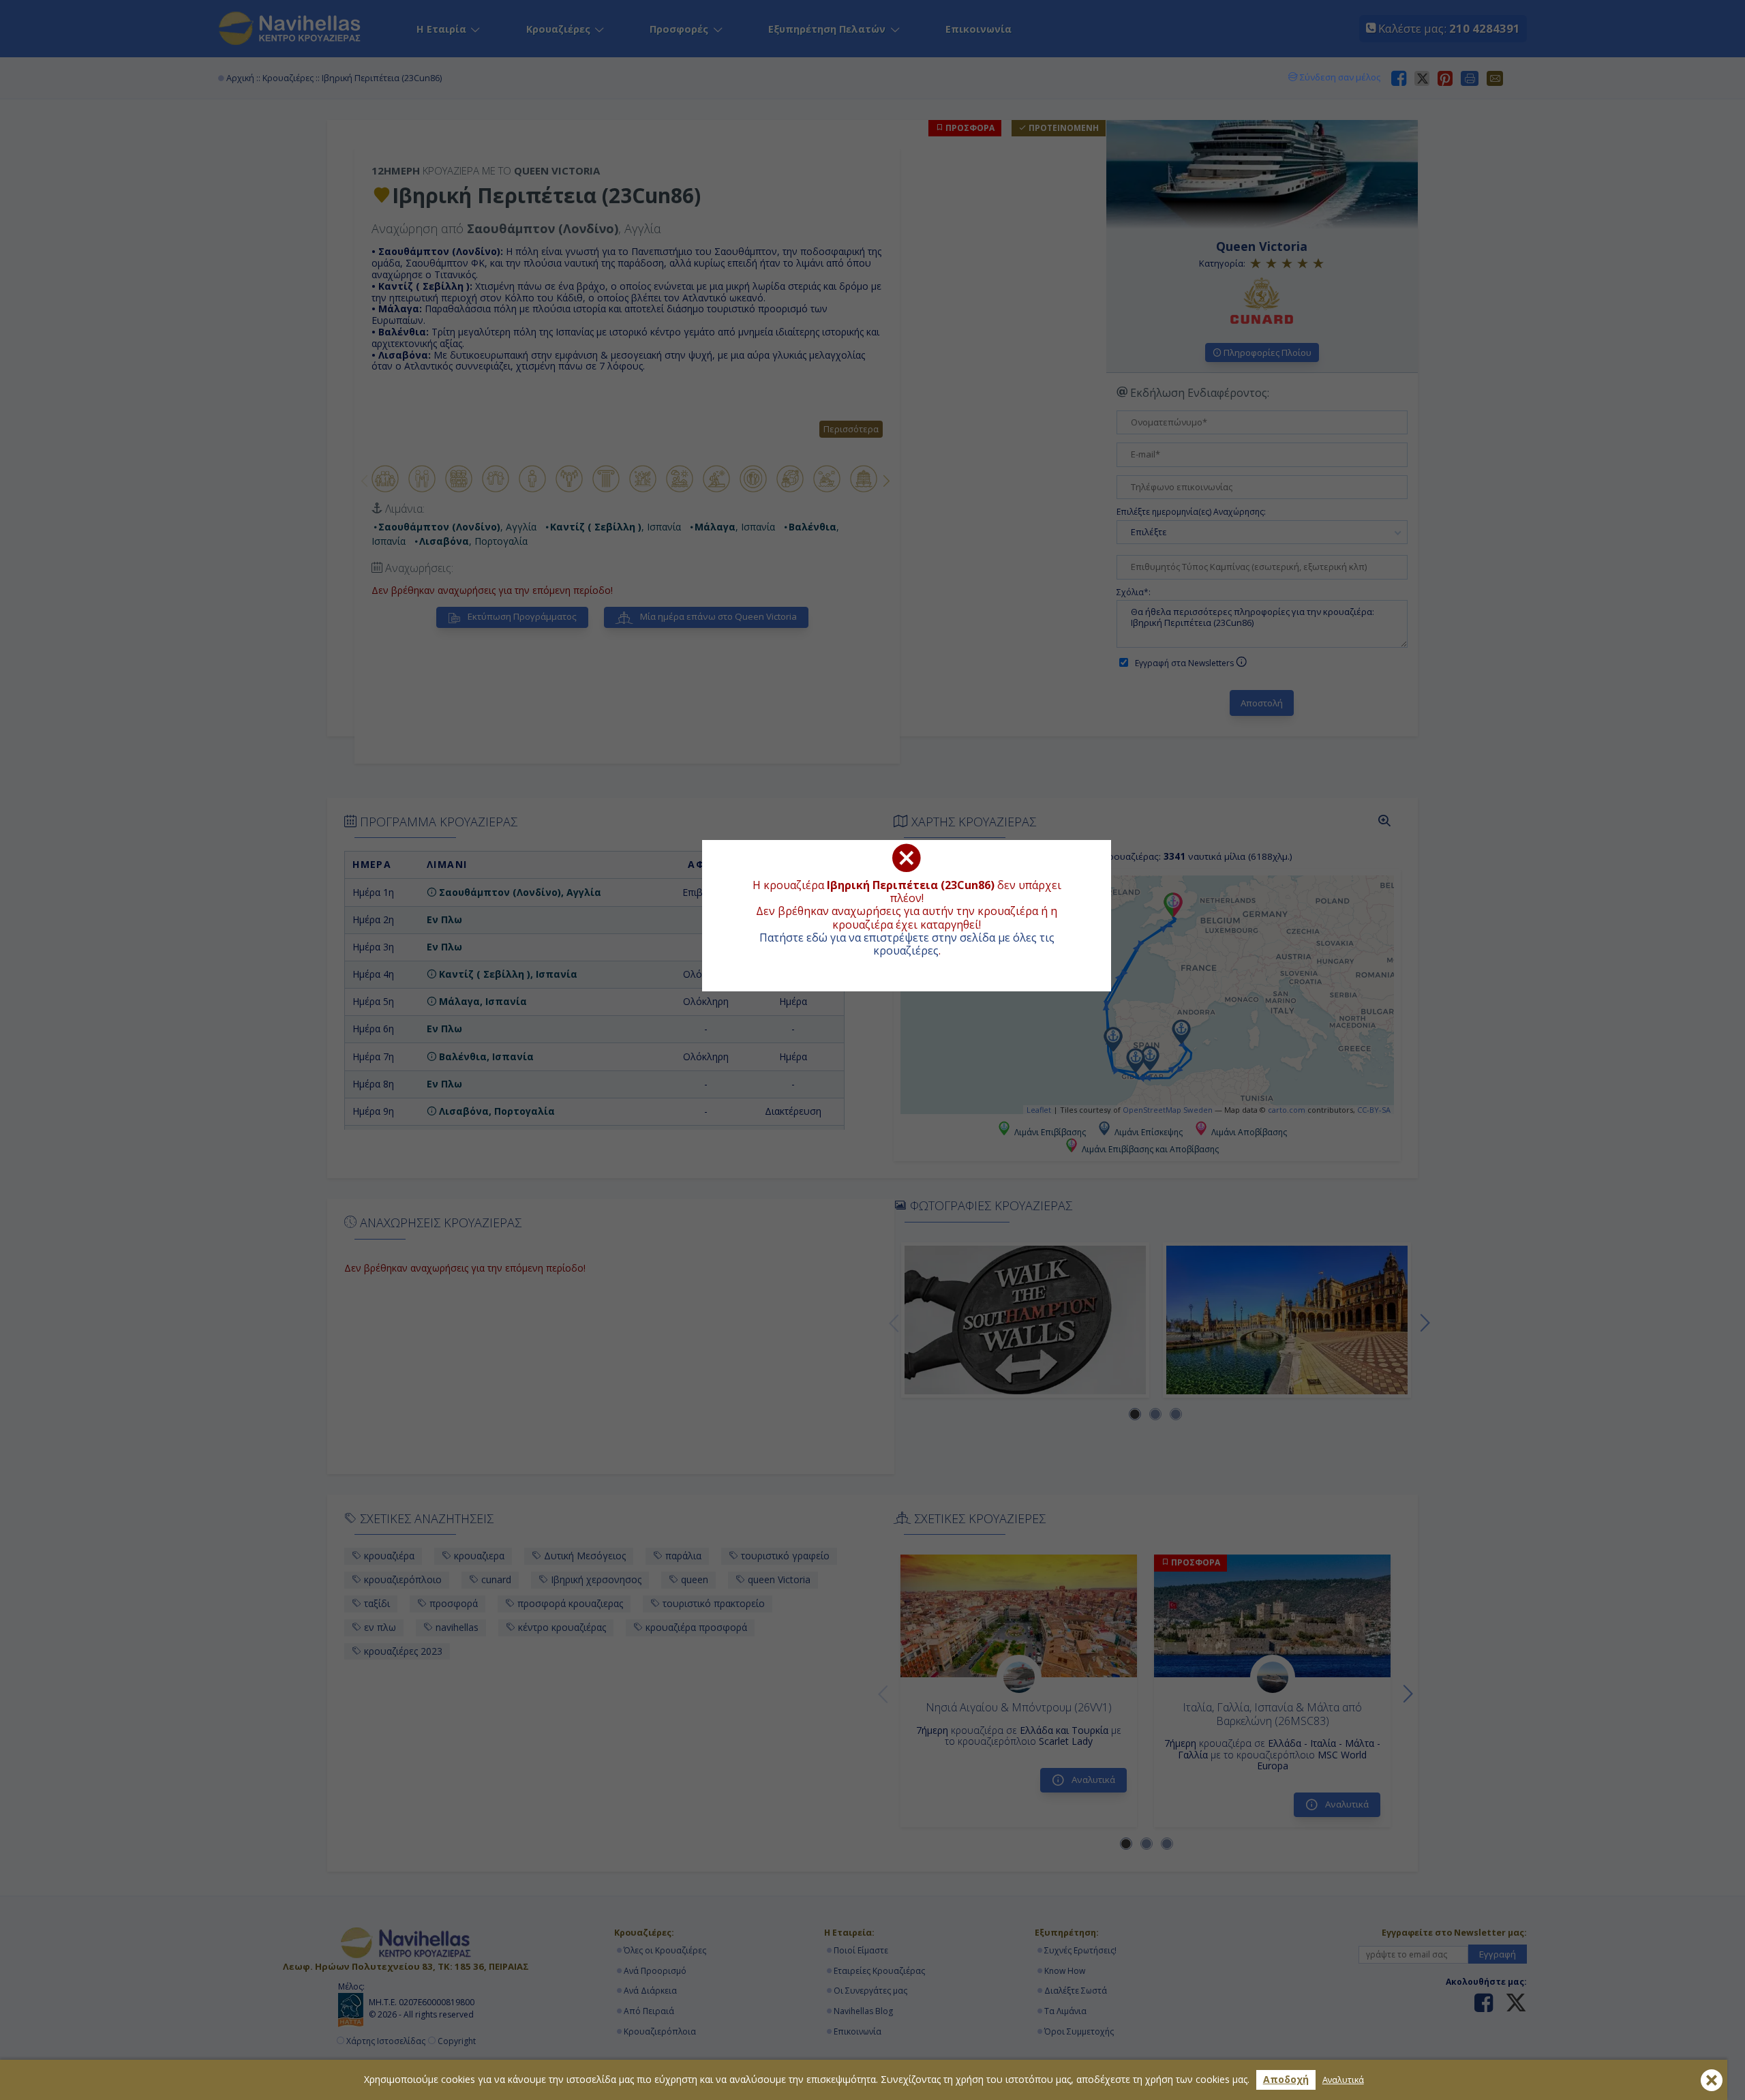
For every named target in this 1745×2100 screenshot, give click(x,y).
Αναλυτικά (1343, 2080)
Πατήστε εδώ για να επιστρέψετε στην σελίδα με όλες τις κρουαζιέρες (907, 944)
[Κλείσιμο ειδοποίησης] (1712, 2080)
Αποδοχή (1286, 2079)
